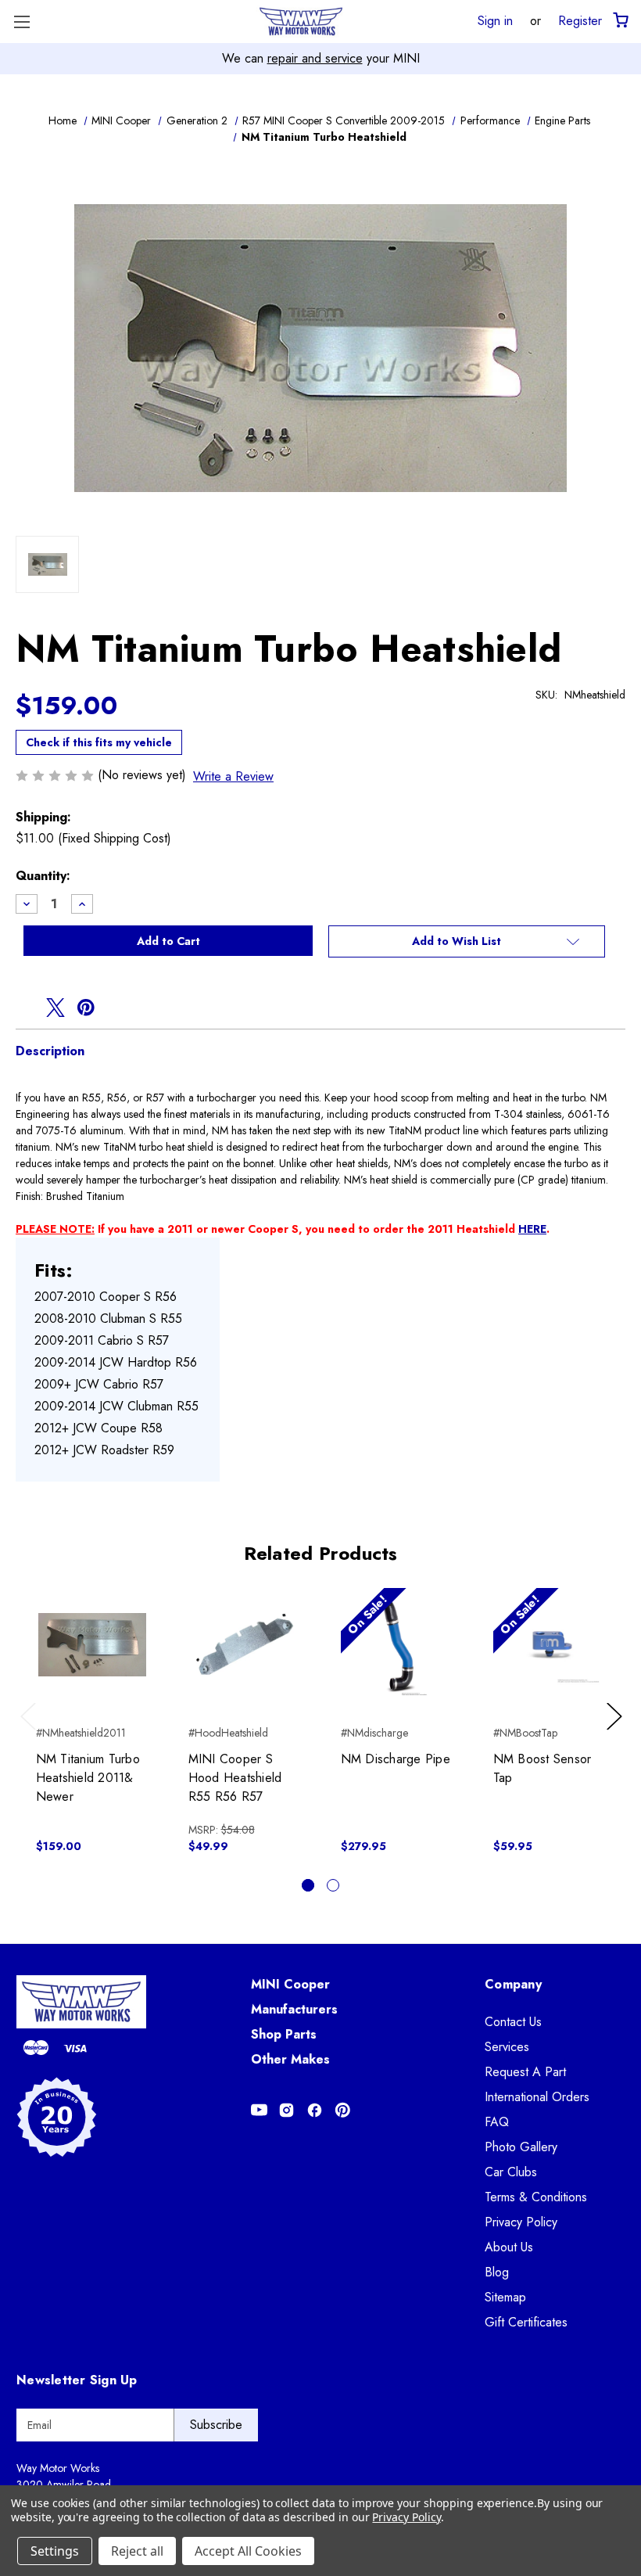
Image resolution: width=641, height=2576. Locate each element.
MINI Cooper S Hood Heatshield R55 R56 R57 (235, 1778)
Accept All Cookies (248, 2551)
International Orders (537, 2097)
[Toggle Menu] (21, 22)
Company (513, 1984)
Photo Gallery (521, 2147)
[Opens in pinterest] (86, 1008)
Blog (497, 2272)
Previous (32, 1732)
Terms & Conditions (536, 2197)
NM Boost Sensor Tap (543, 1768)
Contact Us (513, 2022)
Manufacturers (294, 2009)
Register (580, 20)
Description (50, 1051)
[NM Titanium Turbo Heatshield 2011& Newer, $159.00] (92, 1644)
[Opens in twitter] (56, 1008)
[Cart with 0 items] (620, 21)
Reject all (137, 2551)
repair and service (315, 58)
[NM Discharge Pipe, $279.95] (397, 1644)
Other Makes (290, 2059)
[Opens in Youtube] (259, 2110)
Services (507, 2047)
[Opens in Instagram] (286, 2110)
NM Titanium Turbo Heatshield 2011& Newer (88, 1778)
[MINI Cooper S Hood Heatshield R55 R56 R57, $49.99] (245, 1644)
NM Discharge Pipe (396, 1759)
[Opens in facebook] (25, 1008)
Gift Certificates (526, 2322)
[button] (467, 942)
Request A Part (525, 2072)
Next (617, 1732)
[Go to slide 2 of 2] (333, 1885)
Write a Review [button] (233, 776)
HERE (532, 1229)
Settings (55, 2551)
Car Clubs (511, 2172)
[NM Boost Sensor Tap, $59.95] (550, 1644)
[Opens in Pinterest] (343, 2110)
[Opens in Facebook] (315, 2110)
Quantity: (43, 876)
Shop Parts (284, 2034)
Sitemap (505, 2297)
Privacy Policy (521, 2222)
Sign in (495, 20)
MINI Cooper (290, 1984)
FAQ (497, 2122)
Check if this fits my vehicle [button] (99, 742)
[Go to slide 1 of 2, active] (308, 1885)
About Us (509, 2247)
